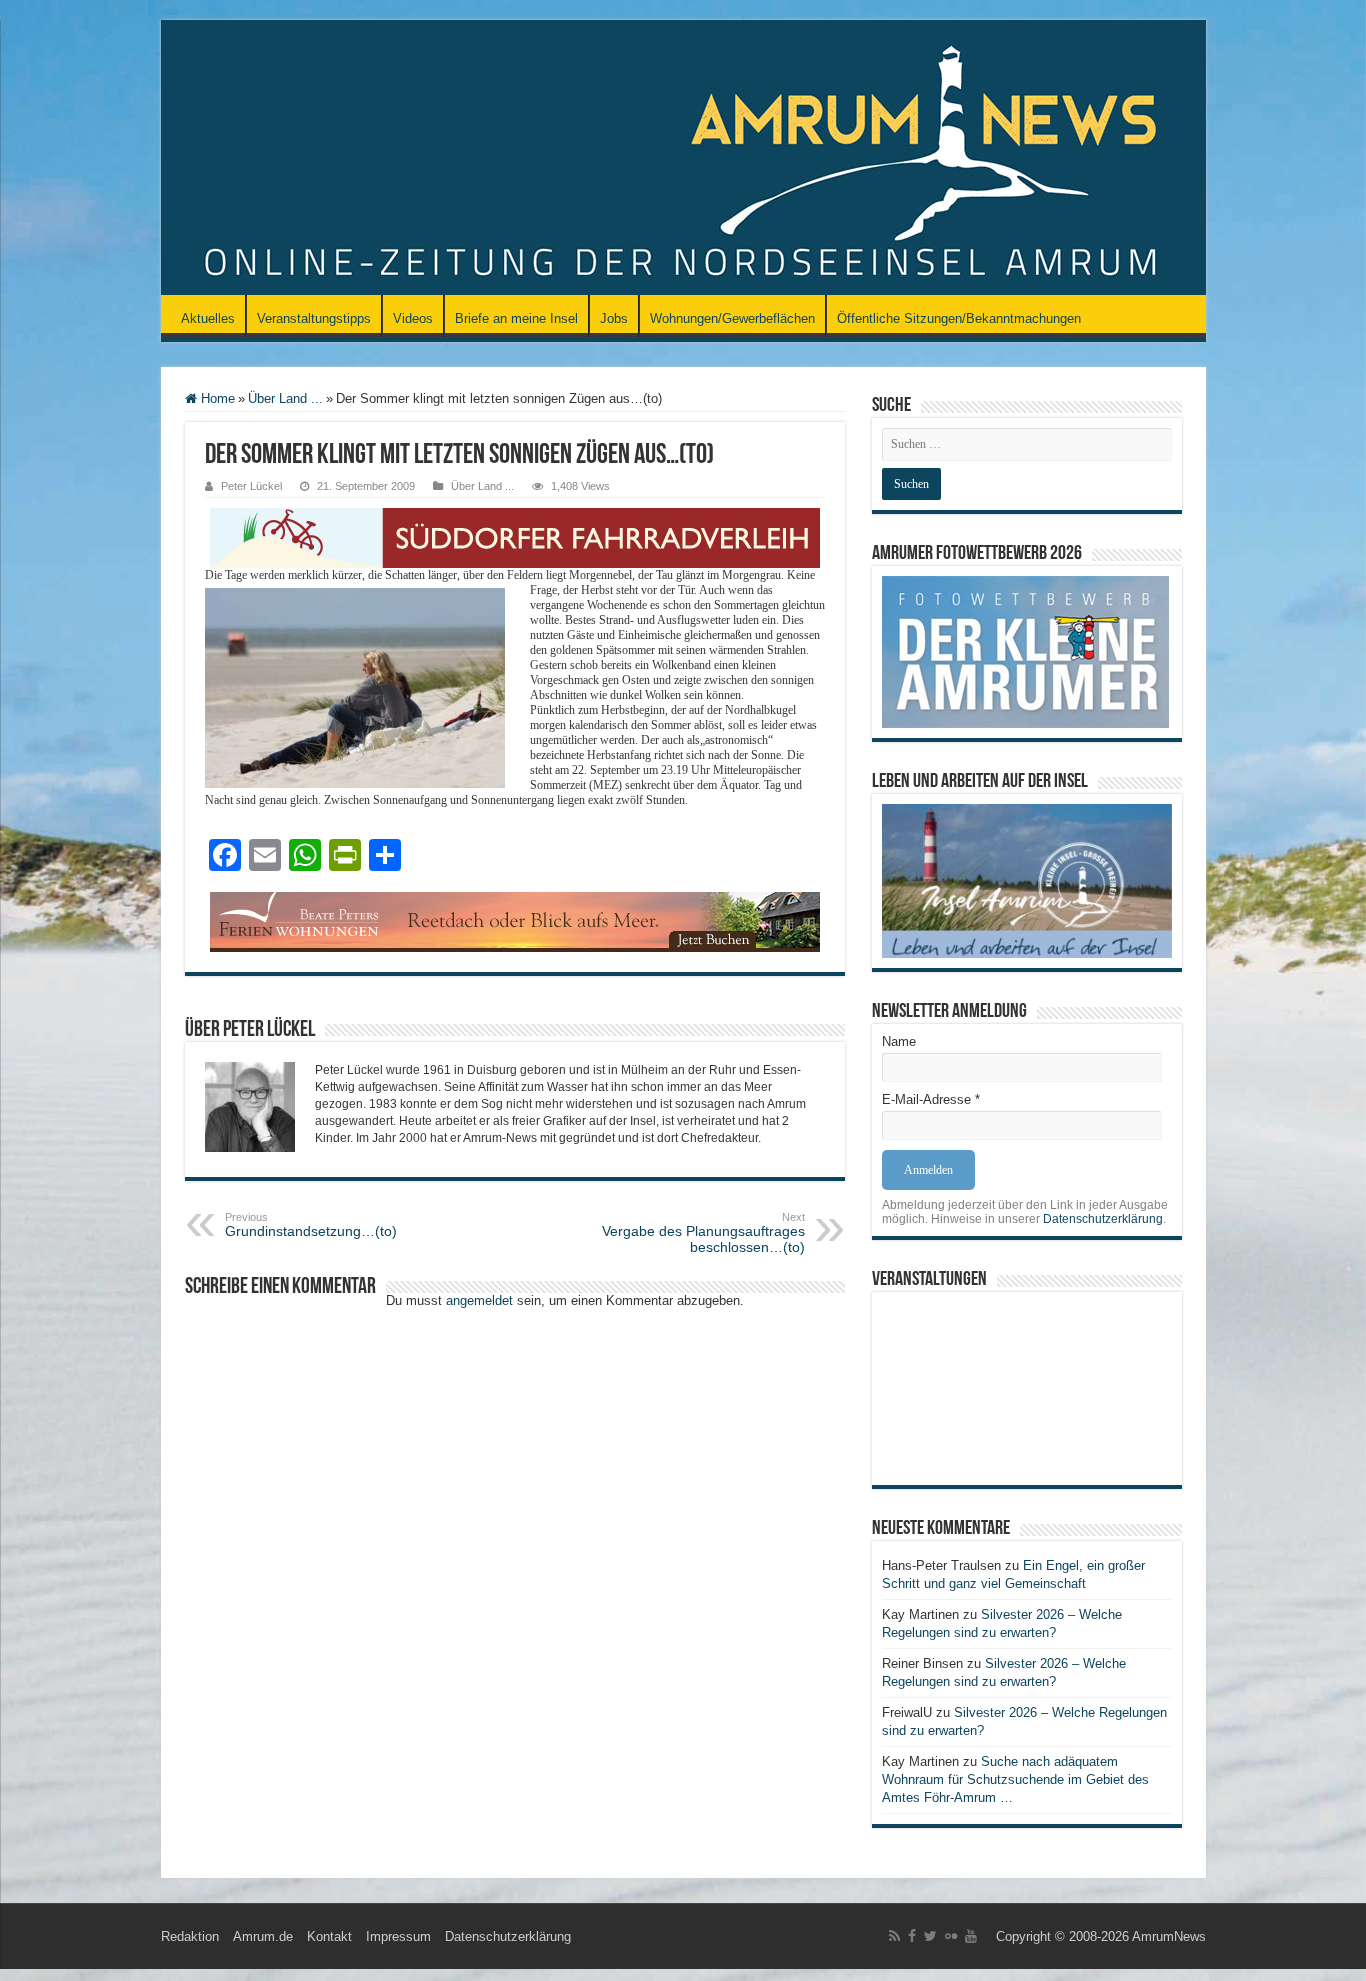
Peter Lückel (251, 486)
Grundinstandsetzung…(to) (311, 1225)
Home (216, 398)
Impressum (398, 1936)
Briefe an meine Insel (516, 318)
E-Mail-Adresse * (931, 1099)
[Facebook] (912, 1936)
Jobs (614, 318)
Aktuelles (208, 318)
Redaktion (190, 1936)
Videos (413, 318)
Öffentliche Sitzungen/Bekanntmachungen (959, 318)
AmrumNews (1169, 1936)
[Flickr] (951, 1936)
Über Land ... (285, 398)
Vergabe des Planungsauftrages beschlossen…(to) (703, 1233)
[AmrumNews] (683, 159)
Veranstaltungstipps (314, 318)
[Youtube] (971, 1936)
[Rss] (894, 1936)
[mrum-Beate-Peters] (515, 920)
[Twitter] (930, 1936)
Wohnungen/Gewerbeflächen (732, 318)
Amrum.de (263, 1936)
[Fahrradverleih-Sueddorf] (515, 536)
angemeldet (479, 1300)
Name (899, 1041)
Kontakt (329, 1936)
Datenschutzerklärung (1103, 1219)
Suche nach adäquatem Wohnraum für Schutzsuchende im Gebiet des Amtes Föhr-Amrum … (1015, 1779)
